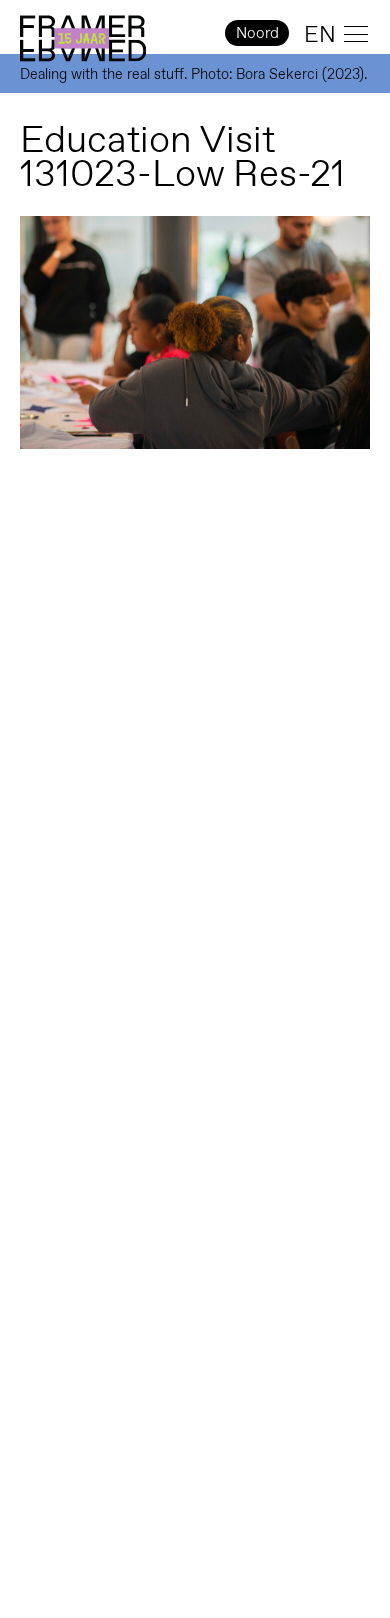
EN (320, 34)
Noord (257, 32)
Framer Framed (83, 39)
